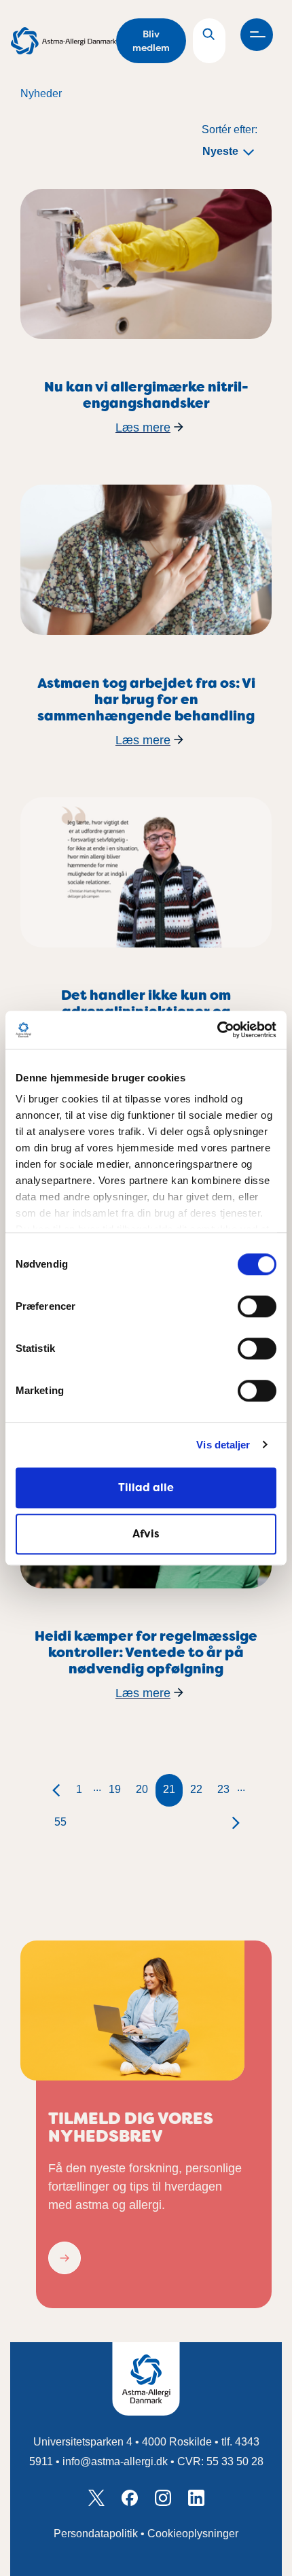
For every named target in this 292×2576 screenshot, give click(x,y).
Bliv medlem (151, 41)
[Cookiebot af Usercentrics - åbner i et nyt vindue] (217, 1030)
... (97, 1787)
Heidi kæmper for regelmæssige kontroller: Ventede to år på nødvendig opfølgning (146, 1652)
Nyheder (41, 93)
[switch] (257, 1306)
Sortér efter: (230, 129)
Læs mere (143, 428)
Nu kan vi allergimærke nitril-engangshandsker (146, 395)
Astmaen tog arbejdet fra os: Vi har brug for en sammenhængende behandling (146, 699)
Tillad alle (146, 1487)
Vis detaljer (223, 1445)
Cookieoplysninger (193, 2534)
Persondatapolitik (96, 2534)
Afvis (146, 1534)
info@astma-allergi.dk (115, 2461)
